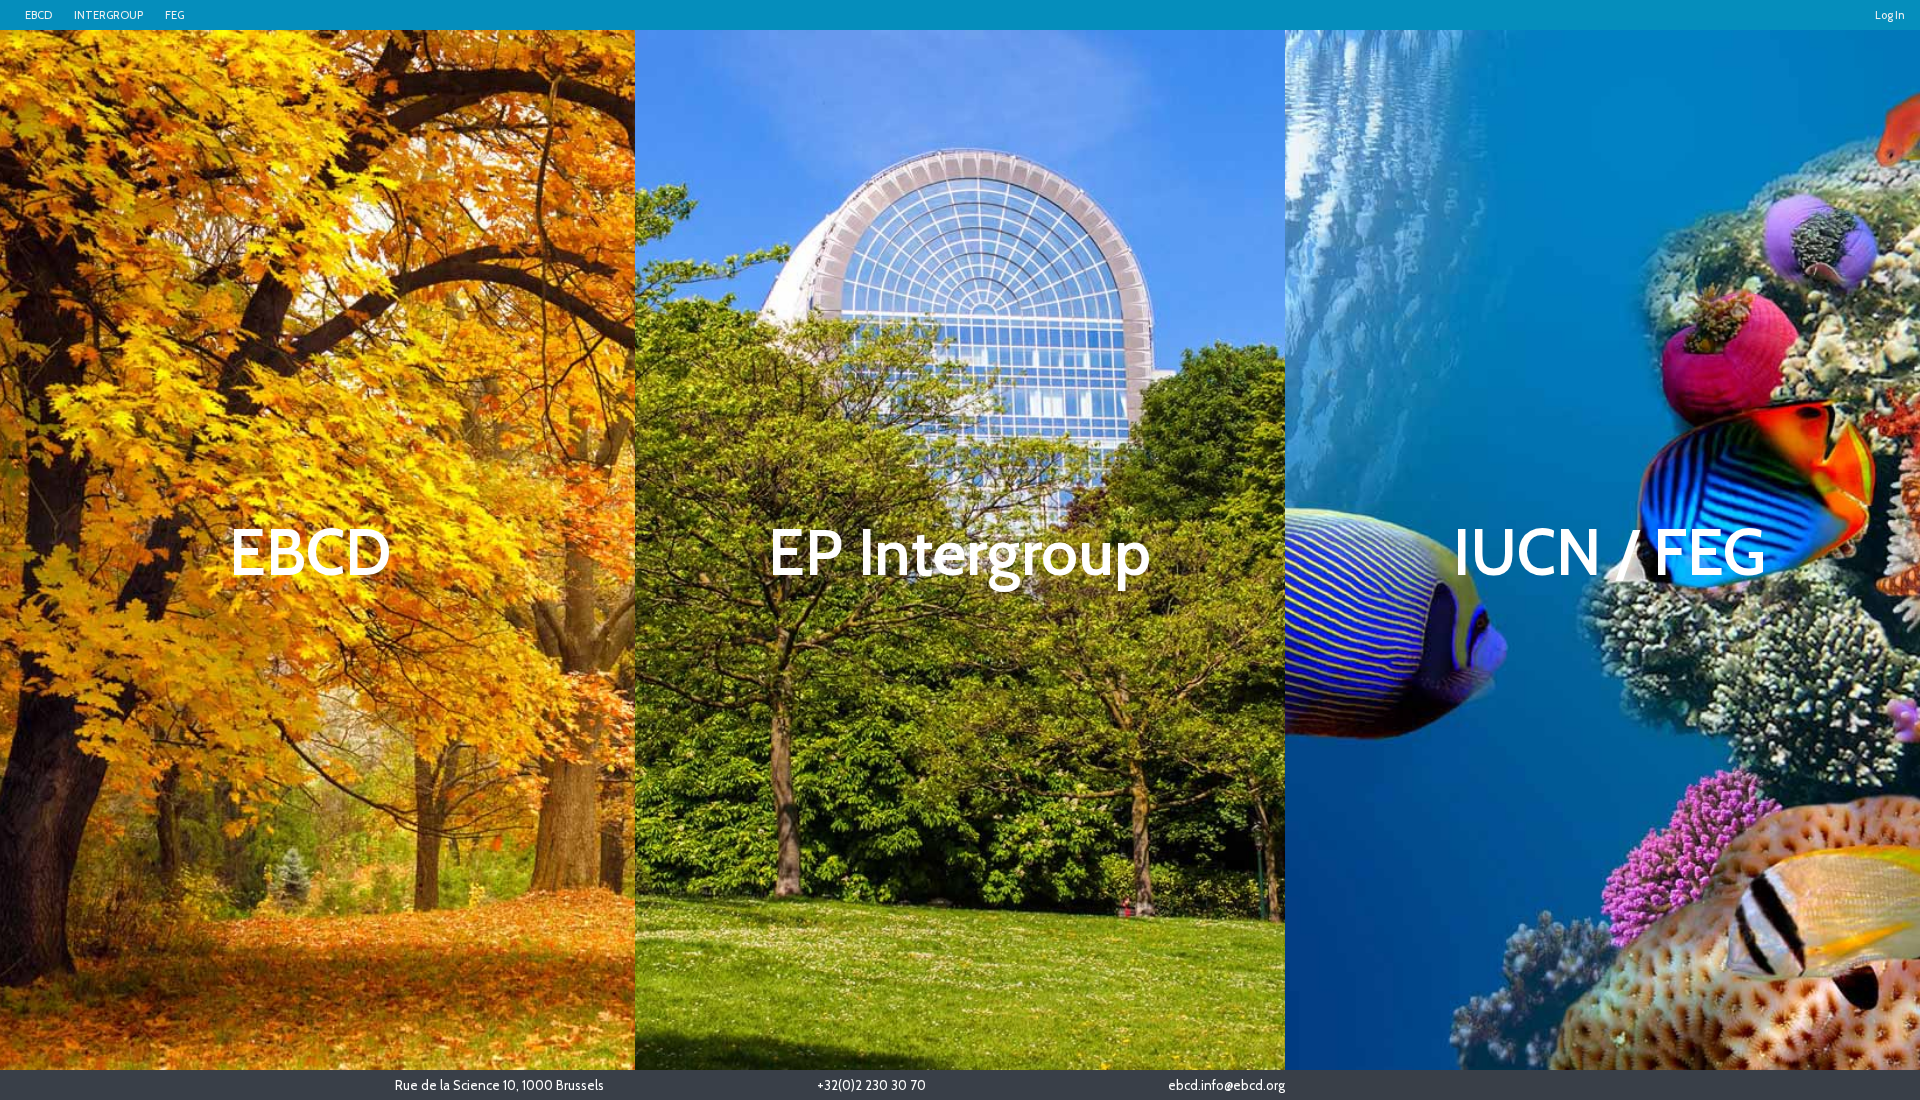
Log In (1890, 15)
